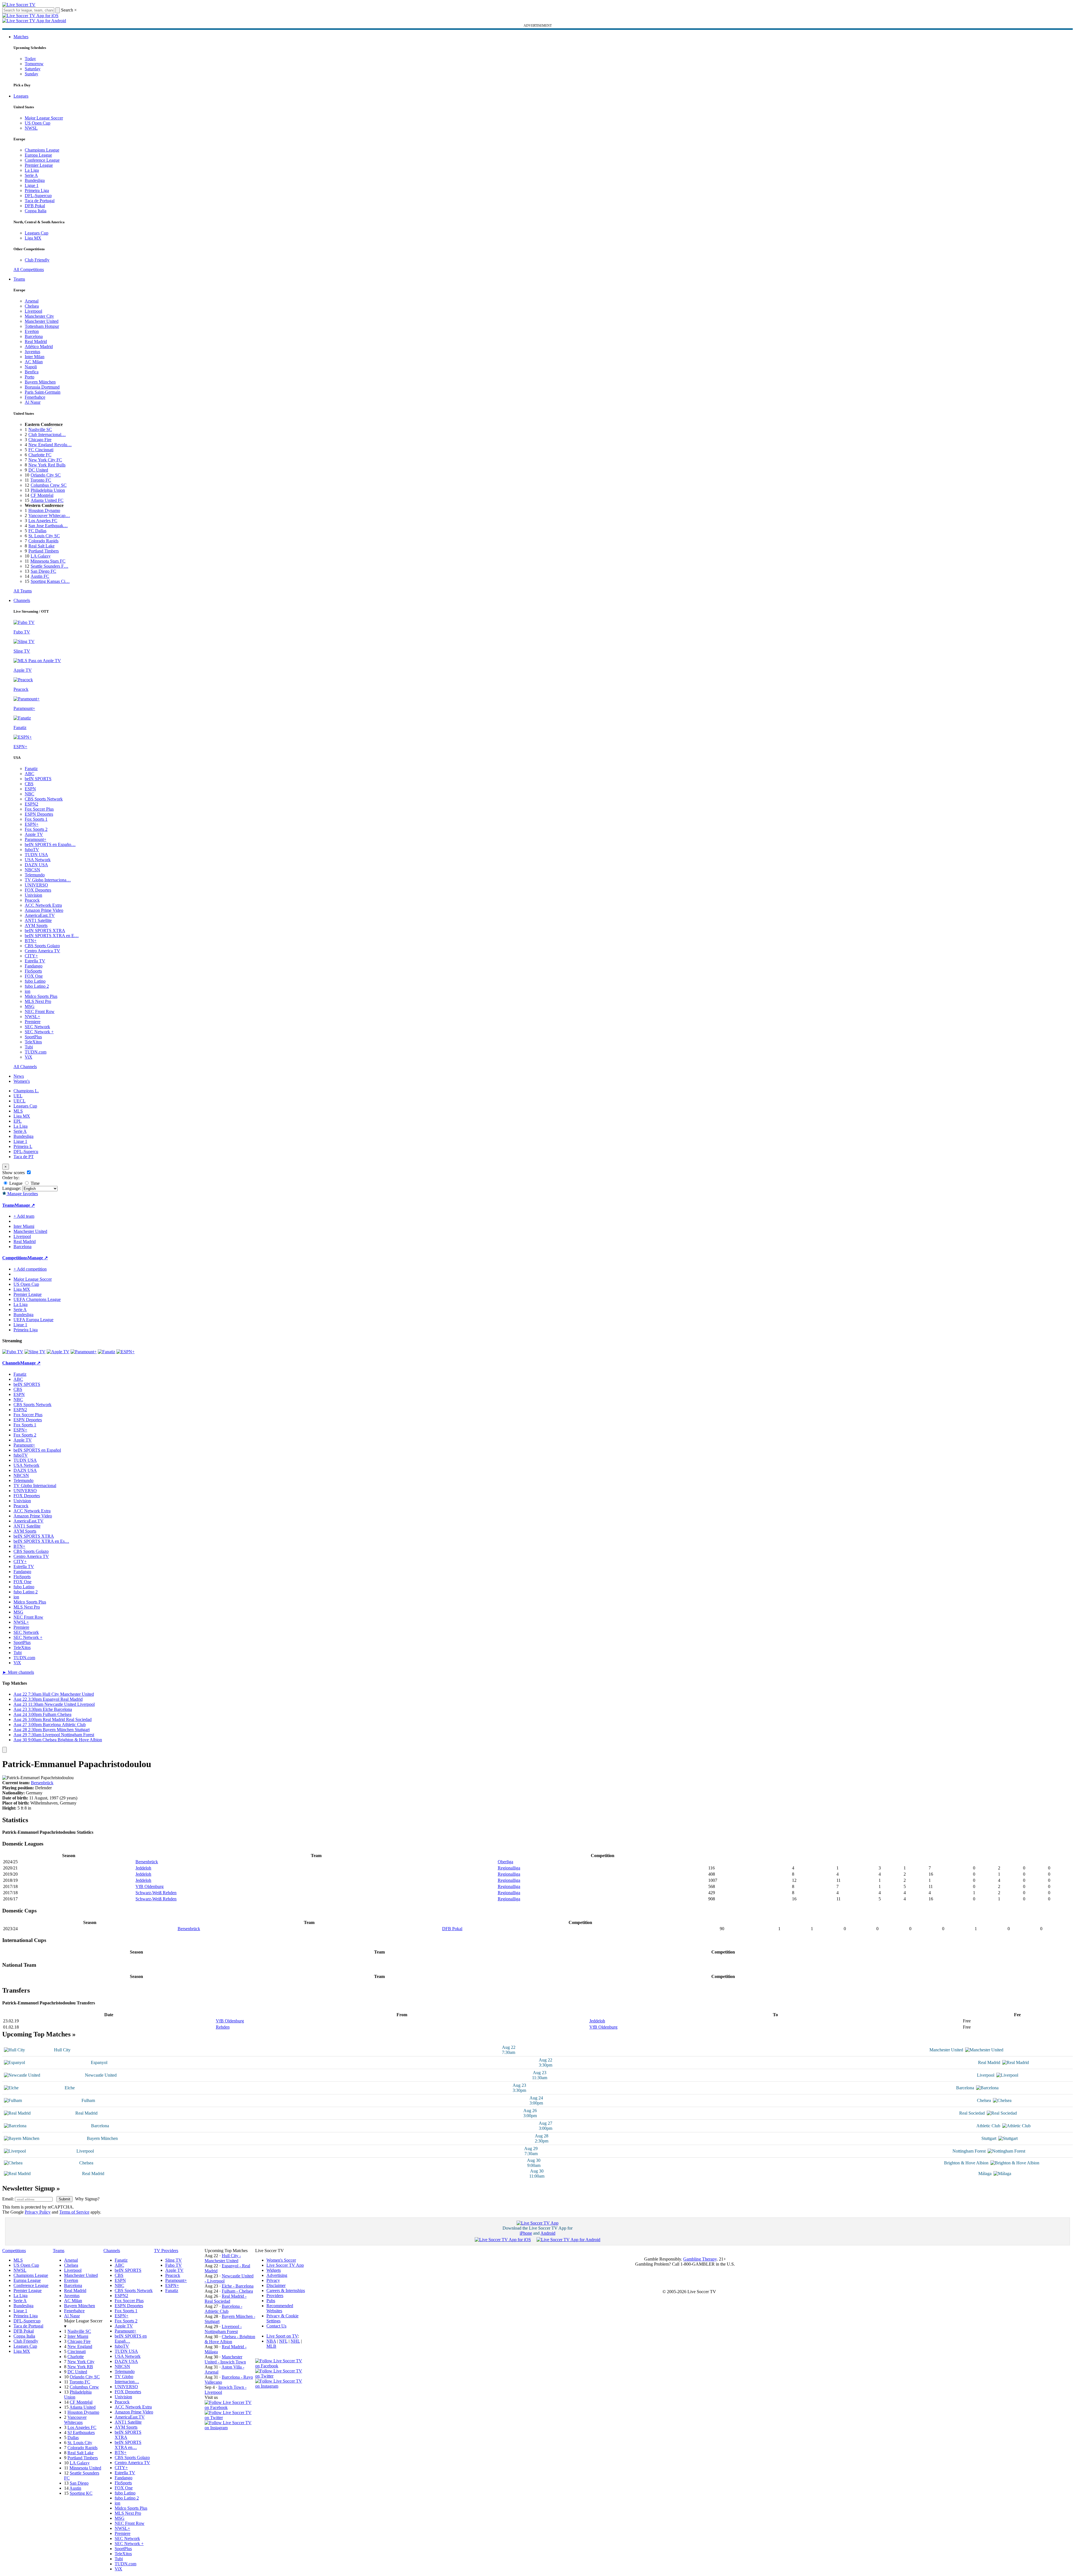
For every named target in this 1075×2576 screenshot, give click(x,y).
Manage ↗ (25, 1205)
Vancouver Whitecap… (49, 516)
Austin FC (40, 576)
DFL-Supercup (38, 196)
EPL (18, 1121)
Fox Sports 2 (36, 829)
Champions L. (26, 1091)
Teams (19, 279)
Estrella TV (35, 961)
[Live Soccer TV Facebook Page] (230, 2407)
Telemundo (35, 875)
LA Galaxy (41, 556)
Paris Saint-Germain (43, 392)
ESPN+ (32, 824)
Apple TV (34, 834)
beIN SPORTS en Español (37, 1450)
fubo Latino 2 (37, 986)
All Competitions (29, 269)
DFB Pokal (35, 206)
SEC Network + (39, 1032)
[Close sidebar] (4, 1750)
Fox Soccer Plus (39, 809)
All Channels (25, 1067)
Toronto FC (41, 480)
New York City (81, 2362)
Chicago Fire (40, 440)
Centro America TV (42, 951)
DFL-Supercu (26, 1151)
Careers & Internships (286, 2290)
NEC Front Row (40, 1011)
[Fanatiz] (107, 1352)
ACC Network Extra (43, 905)
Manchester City (39, 316)
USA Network (38, 860)
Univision (33, 895)
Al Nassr (33, 402)
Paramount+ (36, 839)
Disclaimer (276, 2285)
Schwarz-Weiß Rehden (156, 1893)
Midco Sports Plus (41, 996)
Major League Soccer (44, 118)
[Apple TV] (58, 1352)
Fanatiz (31, 769)
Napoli (31, 367)
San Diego (79, 2483)
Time (35, 1183)
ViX (29, 1057)
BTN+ (31, 941)
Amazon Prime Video (44, 910)
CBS (29, 784)
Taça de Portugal (40, 201)
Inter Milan (35, 357)
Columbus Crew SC (49, 485)
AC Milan (34, 362)
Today (30, 59)
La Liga (32, 170)
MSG (30, 1006)
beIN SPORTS (38, 779)
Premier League (39, 165)
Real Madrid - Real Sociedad (226, 2299)
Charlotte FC (40, 455)
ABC (30, 774)
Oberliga (505, 1862)
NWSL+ (32, 1017)
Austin (75, 2488)
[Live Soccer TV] (19, 5)
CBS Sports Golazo (42, 946)
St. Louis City (80, 2443)
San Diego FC (43, 571)
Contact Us (276, 2326)
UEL (18, 1096)
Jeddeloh (143, 1868)
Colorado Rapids (43, 541)
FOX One (34, 976)
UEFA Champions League (37, 1299)
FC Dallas (37, 531)
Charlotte (76, 2357)
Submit (64, 2199)
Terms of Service (74, 2212)
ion (28, 991)
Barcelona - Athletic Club (223, 2309)
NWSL (31, 128)
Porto (30, 377)
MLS (18, 1111)
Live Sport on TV (282, 2336)
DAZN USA (36, 865)
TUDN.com (36, 1052)
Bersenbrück (42, 1783)
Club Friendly (37, 260)
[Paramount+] (84, 1352)
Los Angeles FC (43, 521)
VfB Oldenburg (150, 1886)
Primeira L (23, 1146)
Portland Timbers (44, 551)
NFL (283, 2341)
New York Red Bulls (47, 465)
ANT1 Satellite (38, 920)
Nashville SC (40, 429)
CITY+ (31, 956)
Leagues (21, 96)
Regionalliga (509, 1868)
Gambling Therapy (700, 2259)
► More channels (18, 1672)
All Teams (23, 591)
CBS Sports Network (44, 799)
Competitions (15, 1258)
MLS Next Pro (38, 1001)
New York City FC (45, 460)
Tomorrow (34, 64)
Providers (275, 2296)
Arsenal (32, 301)
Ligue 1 (32, 185)
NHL (295, 2341)
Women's (22, 1081)
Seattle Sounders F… (49, 566)
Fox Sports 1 (36, 819)
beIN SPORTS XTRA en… (128, 2445)
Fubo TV (174, 2265)
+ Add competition (30, 1269)
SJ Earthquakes (81, 2432)
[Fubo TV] (13, 1352)
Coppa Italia (36, 211)
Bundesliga (35, 180)
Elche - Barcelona (238, 2286)
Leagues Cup (37, 233)
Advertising (277, 2275)
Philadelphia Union (48, 490)
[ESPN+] (125, 1352)
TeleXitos (33, 1042)
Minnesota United (85, 2468)
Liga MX (33, 238)
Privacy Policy (38, 2212)
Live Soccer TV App (285, 2265)
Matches (21, 37)
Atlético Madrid (39, 347)
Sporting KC (81, 2493)
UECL (20, 1101)
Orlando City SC (46, 475)
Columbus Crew (84, 2387)
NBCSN (32, 870)
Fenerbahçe (35, 397)
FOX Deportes (38, 890)
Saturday (33, 69)
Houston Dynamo (44, 510)
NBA (271, 2341)
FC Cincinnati (41, 450)
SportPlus (33, 1037)
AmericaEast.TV (40, 915)
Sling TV (174, 2260)
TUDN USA (36, 855)
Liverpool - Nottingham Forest (223, 2329)
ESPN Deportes (39, 814)
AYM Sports (36, 925)
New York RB (80, 2367)
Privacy (273, 2280)
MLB (271, 2346)
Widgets (274, 2270)
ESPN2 (31, 804)
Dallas (73, 2438)
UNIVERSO (36, 885)
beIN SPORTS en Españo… (50, 844)
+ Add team (24, 1216)
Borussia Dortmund (42, 387)
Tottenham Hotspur (42, 326)
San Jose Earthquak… (48, 526)
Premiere (33, 1022)
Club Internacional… (47, 435)
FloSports (33, 971)
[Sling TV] (35, 1352)
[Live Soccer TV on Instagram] (230, 2428)
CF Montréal (42, 495)
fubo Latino (35, 981)
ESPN (30, 789)
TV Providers (166, 2251)
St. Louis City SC (44, 536)
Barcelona (34, 336)
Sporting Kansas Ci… (50, 581)
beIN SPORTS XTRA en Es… (41, 1541)
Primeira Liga (37, 190)
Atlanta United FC (47, 500)
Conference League (42, 160)
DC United (38, 470)
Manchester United (42, 321)
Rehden (223, 2027)
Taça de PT (24, 1157)
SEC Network (37, 1027)
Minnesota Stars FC (48, 561)
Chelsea (32, 306)
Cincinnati (77, 2351)
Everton (32, 331)
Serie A (31, 175)
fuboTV (32, 850)
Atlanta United (82, 2407)
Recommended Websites (280, 2308)
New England (80, 2346)
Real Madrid (36, 341)
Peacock (32, 900)
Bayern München (40, 382)
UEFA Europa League (33, 1320)
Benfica (32, 372)
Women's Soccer (281, 2260)
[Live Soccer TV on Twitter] (230, 2418)
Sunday (31, 74)
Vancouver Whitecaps (75, 2420)
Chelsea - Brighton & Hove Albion (230, 2339)
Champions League (42, 150)
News (19, 1076)
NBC (30, 794)
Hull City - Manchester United (223, 2258)
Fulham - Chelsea (237, 2291)
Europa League (38, 155)
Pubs (271, 2301)
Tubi (29, 1047)
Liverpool (33, 311)
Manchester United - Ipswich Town (225, 2359)
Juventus (32, 352)
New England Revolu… (50, 445)
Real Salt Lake (41, 546)
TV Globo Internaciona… (48, 880)
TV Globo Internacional (35, 1486)
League (15, 1183)
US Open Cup (38, 123)
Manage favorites (22, 1194)
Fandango (34, 966)
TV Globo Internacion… (127, 2379)
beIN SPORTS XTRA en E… (52, 936)
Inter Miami (78, 2336)
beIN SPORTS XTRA (45, 931)
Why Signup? (87, 2199)
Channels (22, 600)
